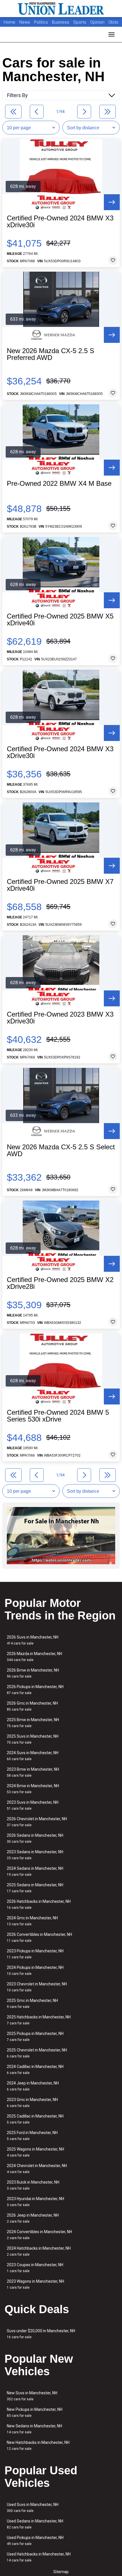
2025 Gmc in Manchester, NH (32, 2003)
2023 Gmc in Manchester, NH (32, 2103)
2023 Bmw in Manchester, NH (33, 1772)
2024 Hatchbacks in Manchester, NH (39, 2251)
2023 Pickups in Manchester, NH (35, 1954)
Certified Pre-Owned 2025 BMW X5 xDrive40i (60, 620)
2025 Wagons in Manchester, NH (35, 2152)
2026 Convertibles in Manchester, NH (39, 1937)
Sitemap (61, 2572)
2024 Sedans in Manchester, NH (35, 1871)
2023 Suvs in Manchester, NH (33, 1805)
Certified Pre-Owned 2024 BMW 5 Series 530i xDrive (58, 1416)
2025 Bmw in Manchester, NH (33, 1723)
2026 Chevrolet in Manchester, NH (37, 1822)
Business (61, 22)
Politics (41, 22)
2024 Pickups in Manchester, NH (35, 1970)
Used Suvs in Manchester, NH (33, 2508)
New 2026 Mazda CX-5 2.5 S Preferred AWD (51, 354)
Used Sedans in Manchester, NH (35, 2524)
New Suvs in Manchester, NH (32, 2396)
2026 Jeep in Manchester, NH (33, 2218)
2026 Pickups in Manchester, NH (35, 1690)
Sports (80, 22)
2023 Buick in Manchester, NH (33, 2185)
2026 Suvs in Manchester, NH (33, 1640)
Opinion (98, 22)
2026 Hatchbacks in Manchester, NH (39, 1904)
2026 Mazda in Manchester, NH (34, 1657)
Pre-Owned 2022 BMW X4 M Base (59, 484)
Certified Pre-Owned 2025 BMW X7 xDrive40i (60, 885)
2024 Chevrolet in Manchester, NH (37, 2169)
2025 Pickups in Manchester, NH (35, 2037)
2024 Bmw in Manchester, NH (33, 1789)
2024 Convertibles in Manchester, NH (39, 2235)
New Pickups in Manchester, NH (35, 2412)
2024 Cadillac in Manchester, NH (35, 2070)
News (25, 22)
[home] (61, 9)
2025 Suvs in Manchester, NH (33, 1739)
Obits (113, 22)
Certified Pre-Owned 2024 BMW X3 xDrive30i (60, 222)
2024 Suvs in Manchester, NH (33, 1756)
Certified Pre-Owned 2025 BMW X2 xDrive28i (60, 1283)
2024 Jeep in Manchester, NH (33, 2086)
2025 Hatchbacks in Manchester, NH (39, 2020)
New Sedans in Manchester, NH (34, 2429)
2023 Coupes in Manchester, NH (35, 2268)
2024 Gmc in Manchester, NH (32, 1921)
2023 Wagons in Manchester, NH (35, 2284)
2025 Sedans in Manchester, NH (35, 1888)
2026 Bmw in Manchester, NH (33, 1673)
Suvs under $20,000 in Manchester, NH (41, 2334)
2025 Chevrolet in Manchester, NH (37, 2053)
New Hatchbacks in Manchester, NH (38, 2445)
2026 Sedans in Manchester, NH (35, 1838)
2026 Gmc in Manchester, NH (32, 1706)
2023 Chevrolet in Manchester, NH (37, 1987)
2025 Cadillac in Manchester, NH (35, 2119)
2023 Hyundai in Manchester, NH (35, 2202)
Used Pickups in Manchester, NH (35, 2541)
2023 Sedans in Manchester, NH (35, 1855)
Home (10, 22)
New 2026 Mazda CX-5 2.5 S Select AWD (61, 1150)
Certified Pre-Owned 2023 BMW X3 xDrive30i (60, 1018)
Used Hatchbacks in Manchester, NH (39, 2557)
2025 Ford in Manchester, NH (32, 2136)
